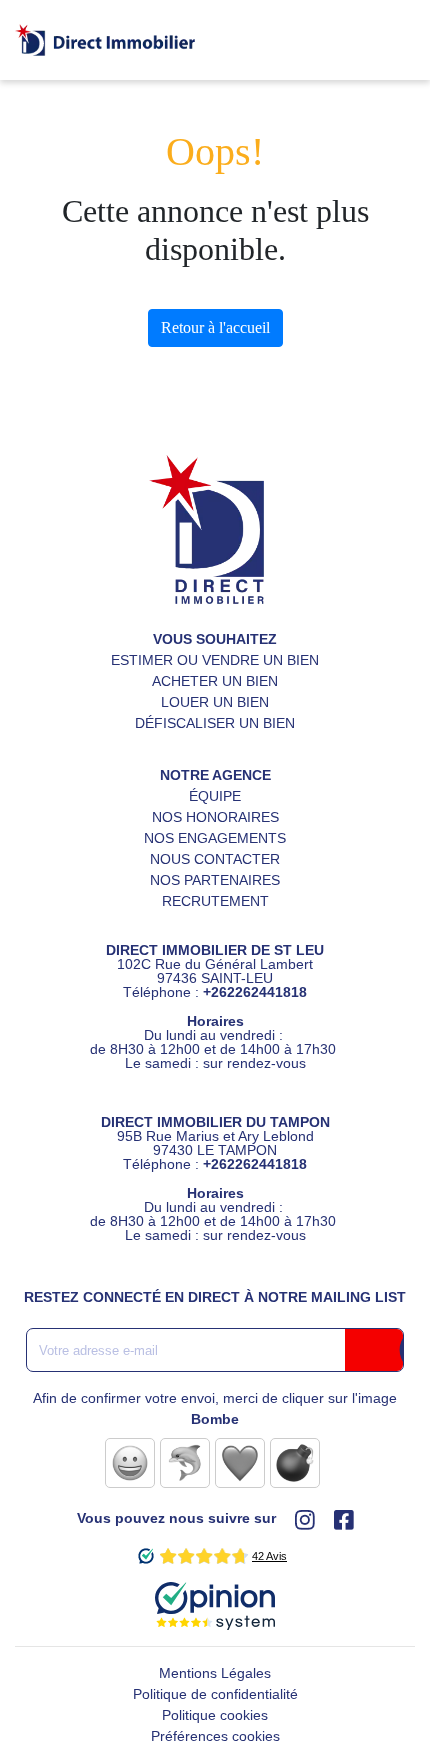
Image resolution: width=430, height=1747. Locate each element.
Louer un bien (215, 702)
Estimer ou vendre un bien (215, 660)
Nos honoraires (215, 817)
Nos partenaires (215, 880)
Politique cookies (215, 1715)
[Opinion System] (215, 1598)
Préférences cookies (215, 1736)
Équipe (215, 796)
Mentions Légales (215, 1673)
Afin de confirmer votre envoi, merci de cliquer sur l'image (215, 1408)
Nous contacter (215, 859)
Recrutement (215, 901)
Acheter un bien (215, 681)
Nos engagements (215, 838)
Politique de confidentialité (215, 1694)
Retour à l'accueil (215, 327)
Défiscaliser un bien (215, 723)
